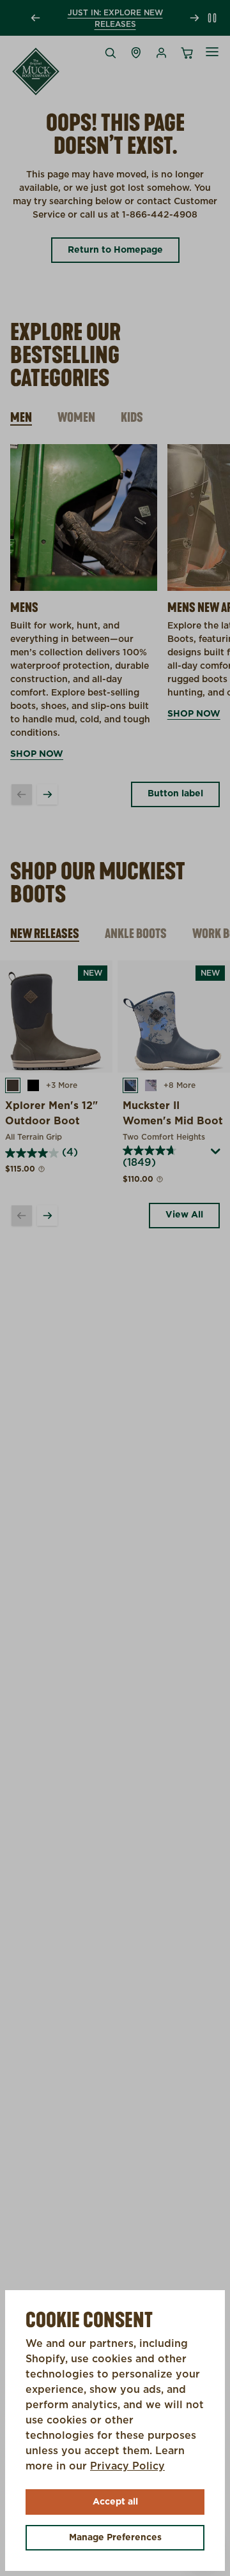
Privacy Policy (127, 2466)
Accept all (115, 2502)
